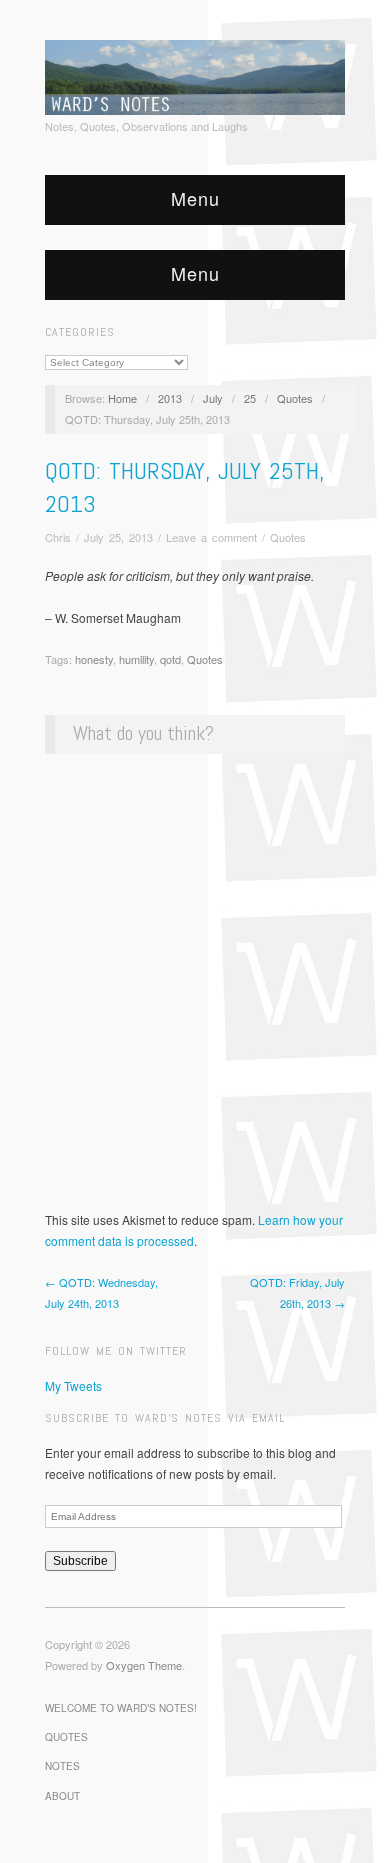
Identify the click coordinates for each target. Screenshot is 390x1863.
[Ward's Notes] (195, 75)
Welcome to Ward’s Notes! (121, 1708)
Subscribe (80, 1561)
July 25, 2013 (118, 537)
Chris (58, 537)
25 (250, 398)
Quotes (295, 398)
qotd (170, 659)
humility (136, 659)
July (213, 398)
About (62, 1796)
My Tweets (73, 1385)
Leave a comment (211, 537)
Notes (62, 1766)
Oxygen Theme (144, 1665)
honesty (94, 659)
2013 (170, 398)
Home (122, 398)
